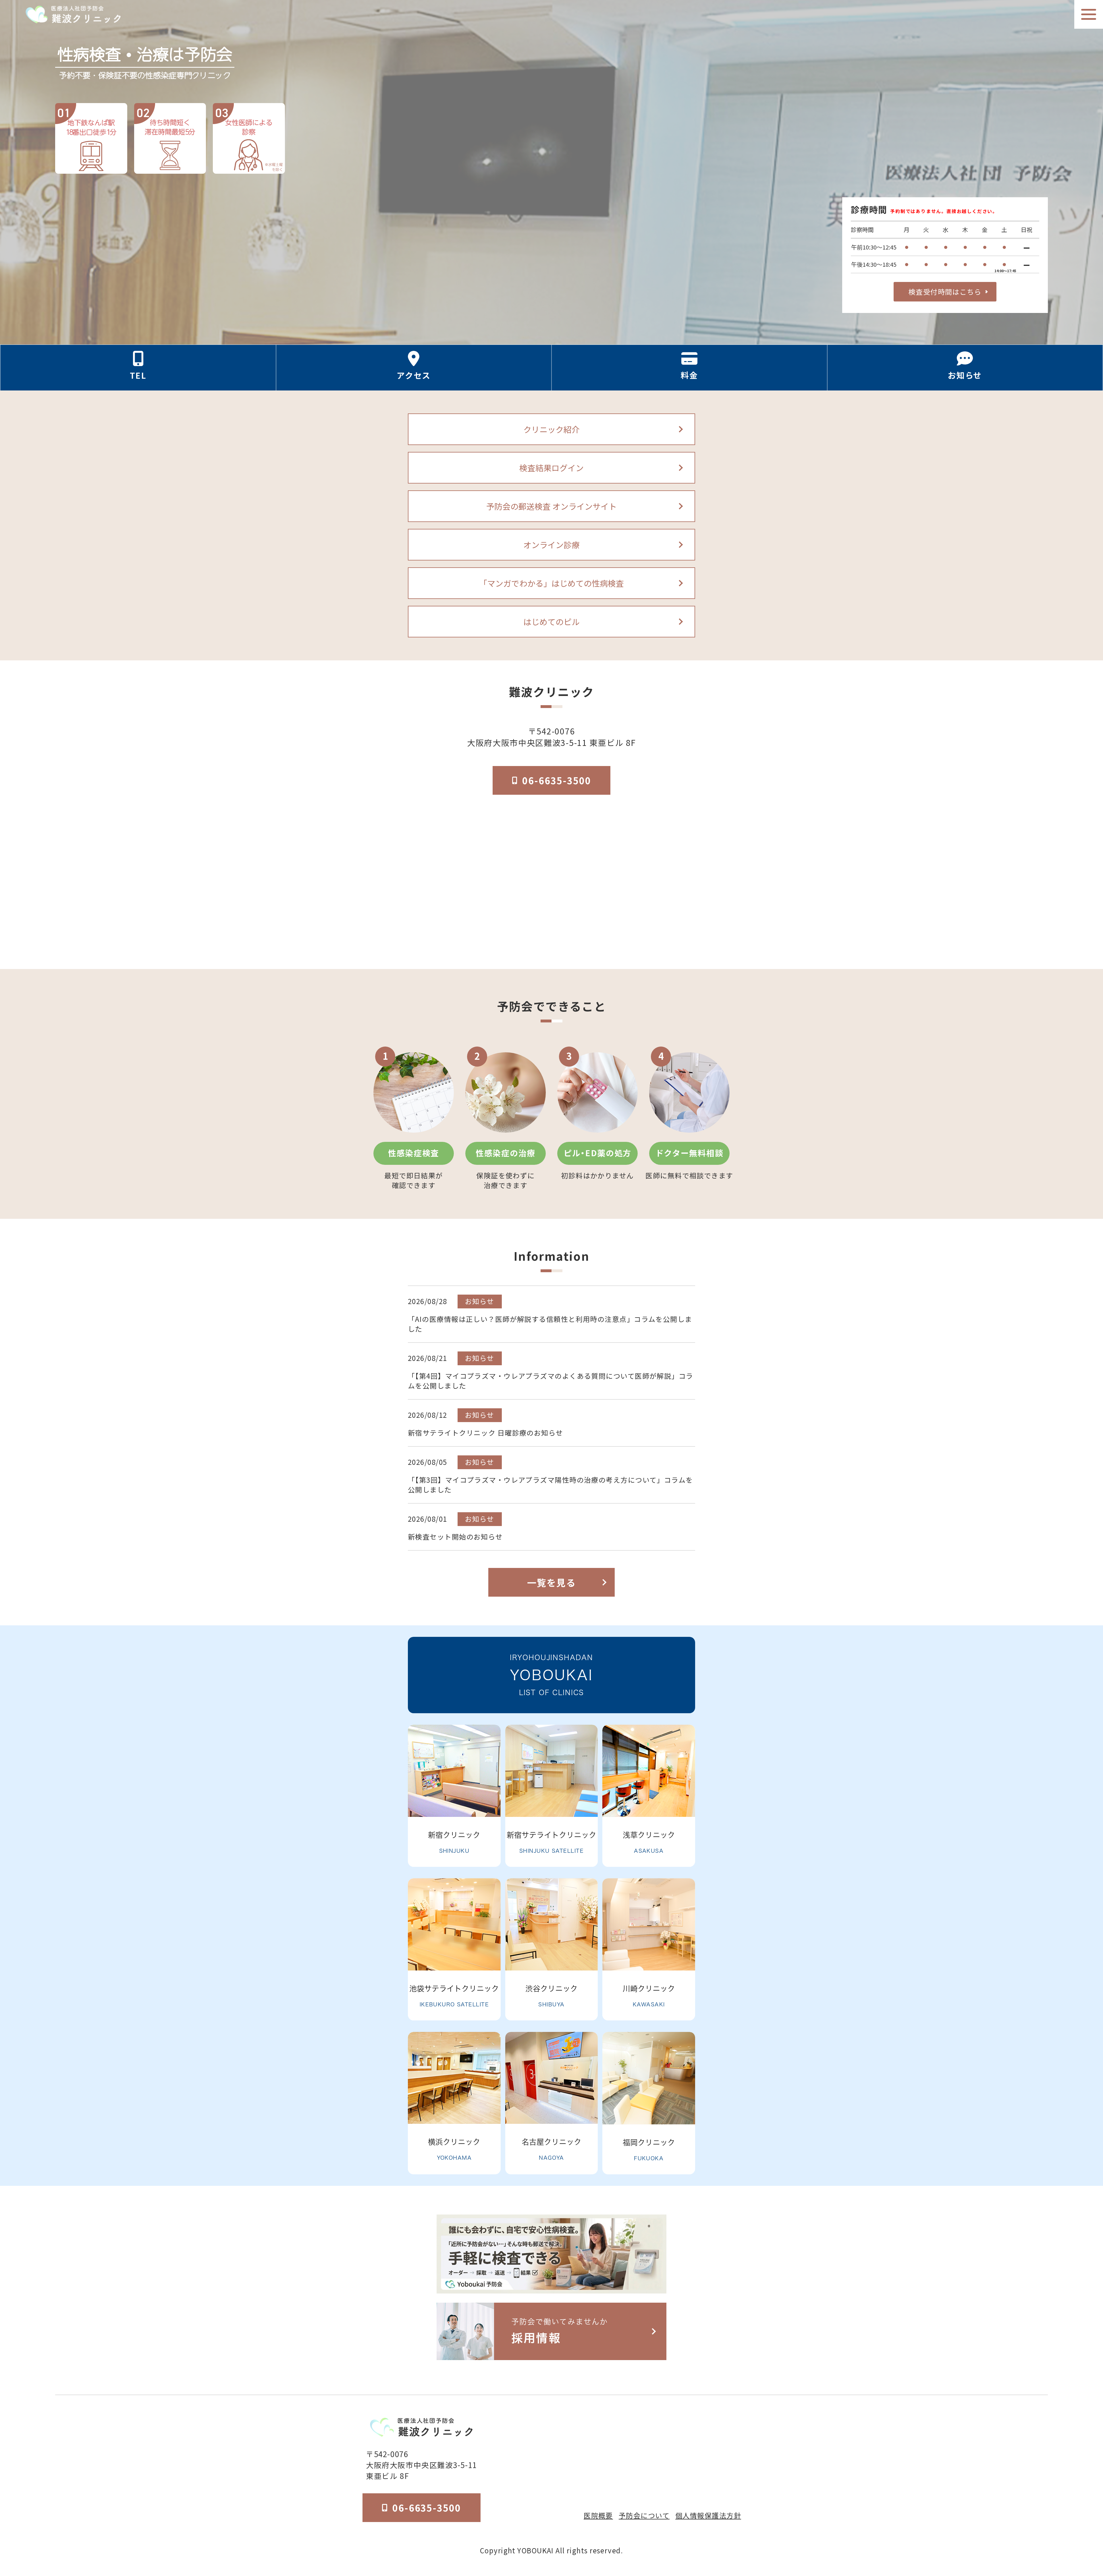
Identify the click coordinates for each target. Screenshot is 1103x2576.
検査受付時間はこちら (945, 292)
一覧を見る (551, 1582)
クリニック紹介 (551, 429)
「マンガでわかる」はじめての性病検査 (551, 583)
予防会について (644, 2515)
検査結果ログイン (551, 468)
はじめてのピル (551, 622)
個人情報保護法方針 (708, 2515)
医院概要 (598, 2515)
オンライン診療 (551, 545)
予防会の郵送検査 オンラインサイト (551, 506)
